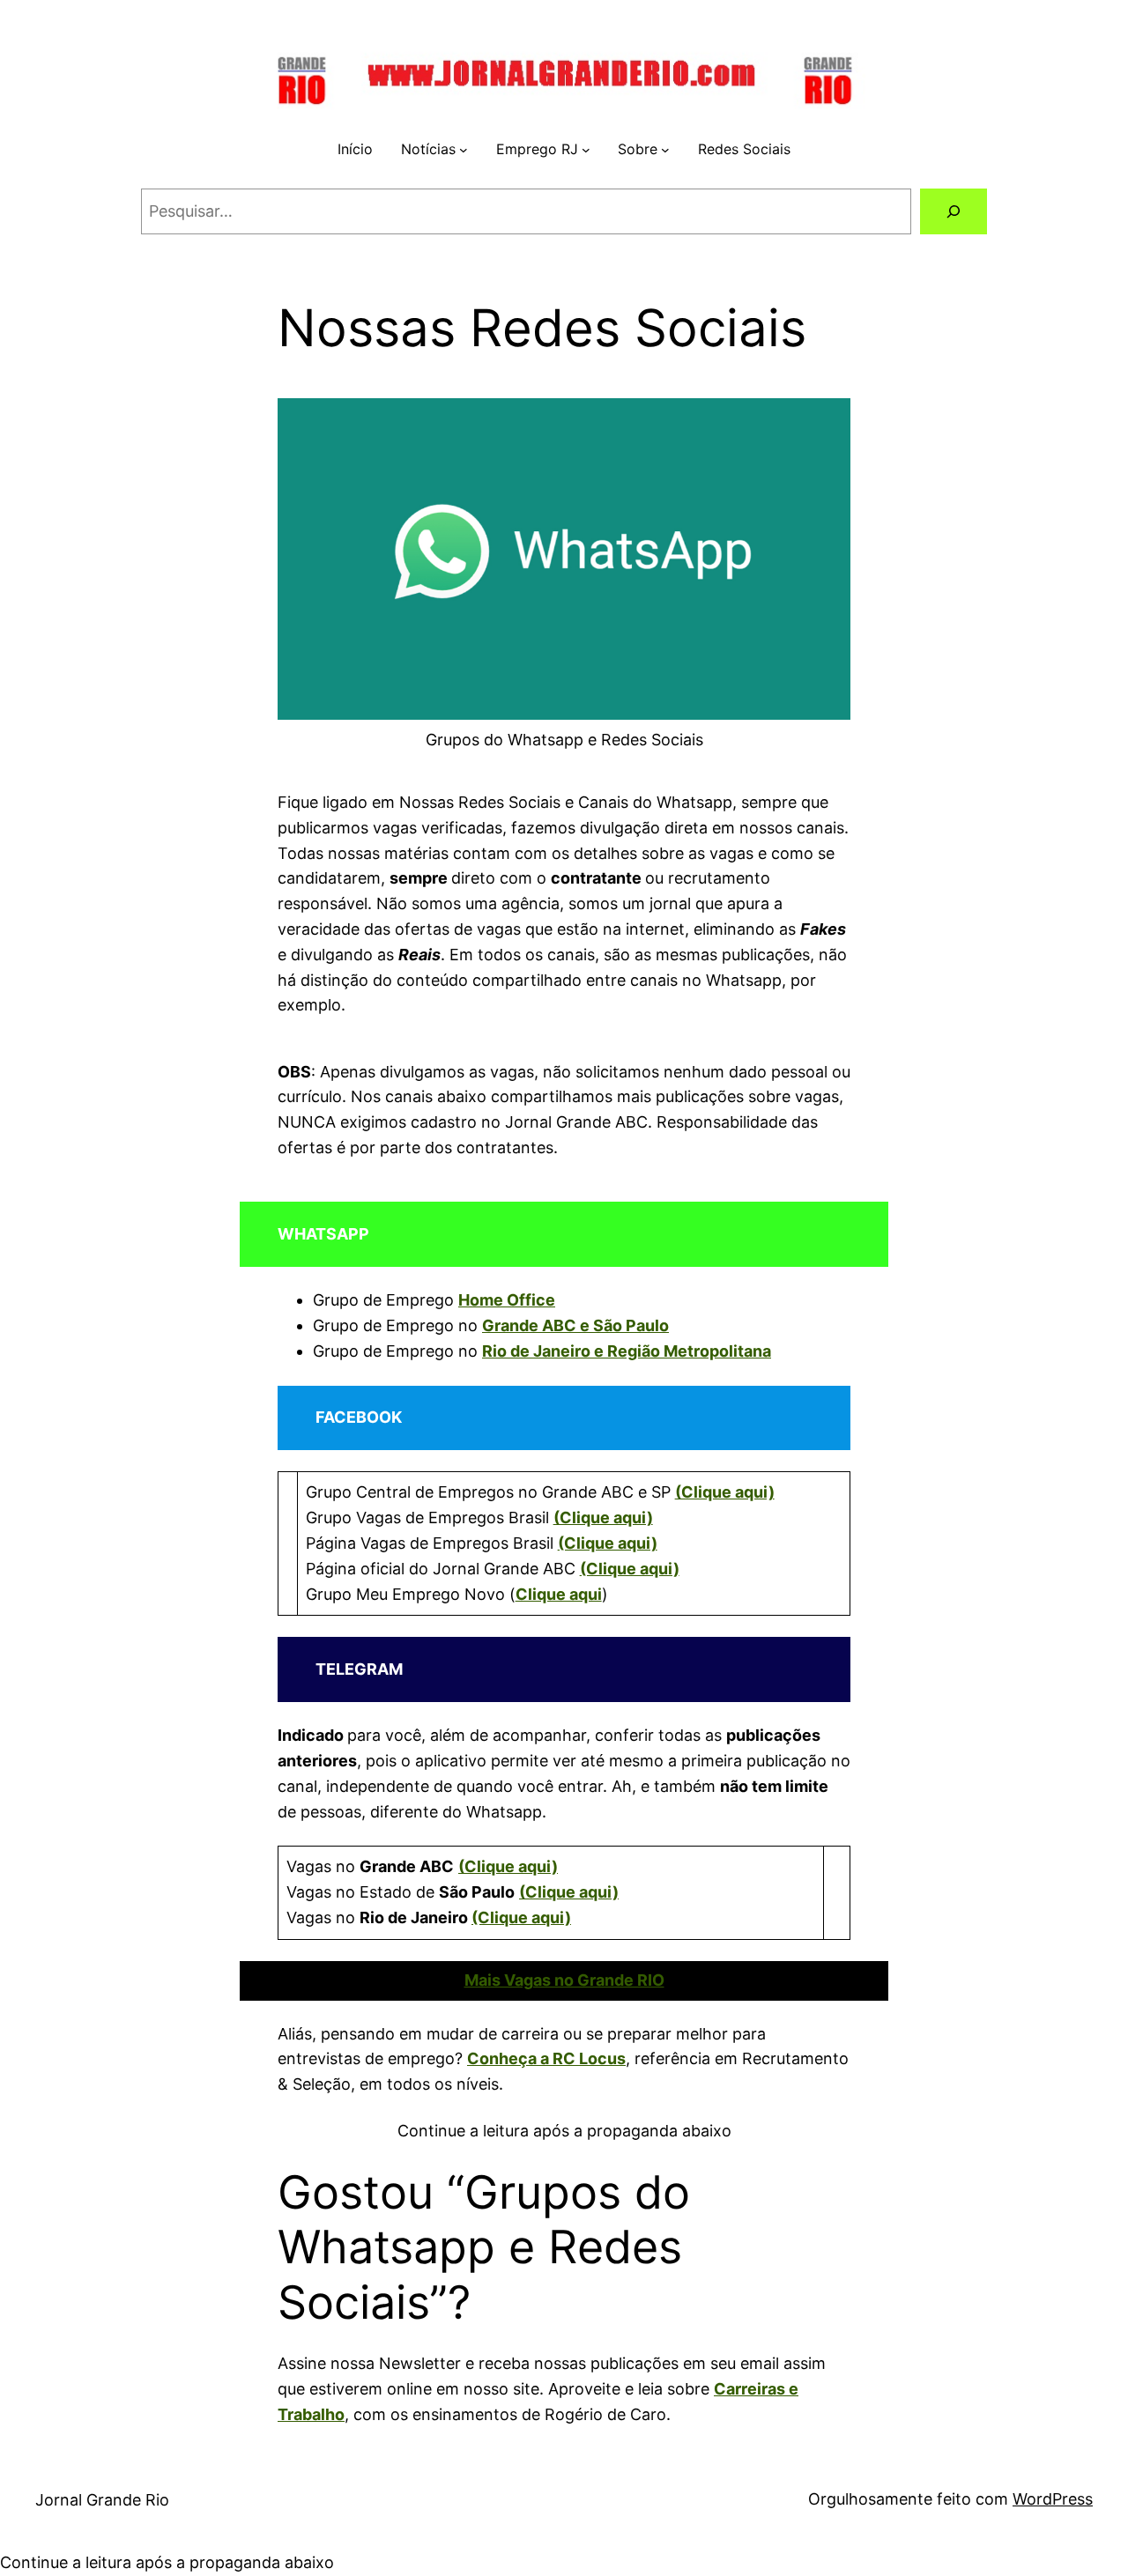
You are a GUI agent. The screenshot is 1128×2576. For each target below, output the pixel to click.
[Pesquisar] (954, 211)
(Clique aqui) (725, 1492)
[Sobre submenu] (665, 150)
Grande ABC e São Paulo (575, 1325)
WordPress (1053, 2499)
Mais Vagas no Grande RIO (564, 1980)
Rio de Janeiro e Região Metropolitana (627, 1351)
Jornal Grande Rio (102, 2500)
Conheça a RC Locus (546, 2058)
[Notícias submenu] (464, 150)
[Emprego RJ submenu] (586, 150)
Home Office (507, 1300)
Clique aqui (559, 1594)
